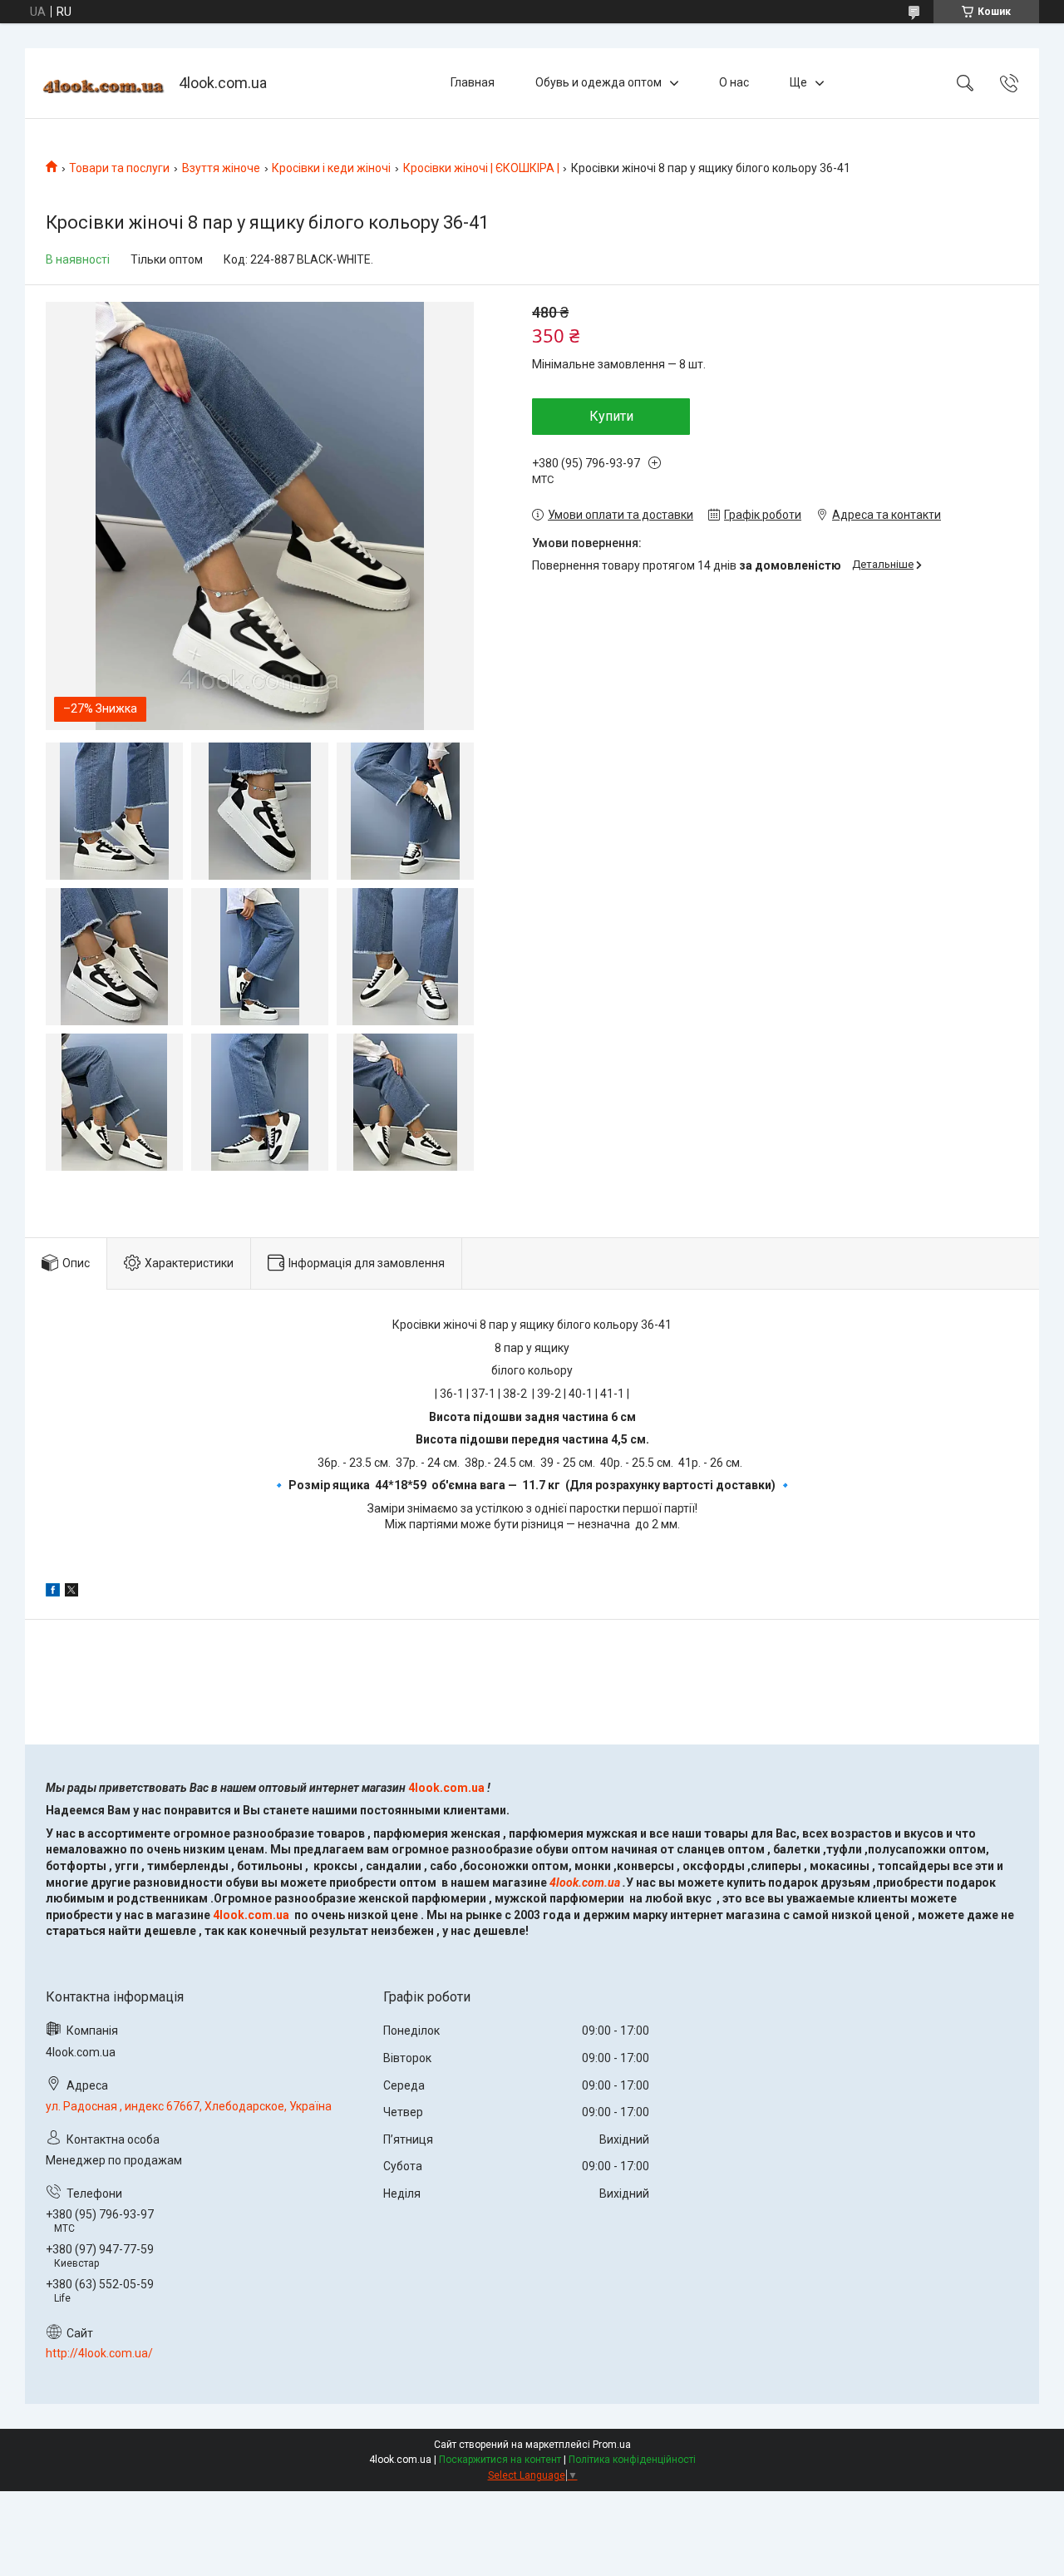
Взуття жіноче (221, 168)
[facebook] (53, 1592)
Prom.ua (612, 2445)
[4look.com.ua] (104, 84)
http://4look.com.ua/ (99, 2353)
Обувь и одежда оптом (598, 82)
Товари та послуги (119, 168)
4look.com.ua (446, 1788)
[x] (71, 1592)
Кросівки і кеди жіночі (331, 168)
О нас (734, 82)
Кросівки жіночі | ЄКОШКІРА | (481, 168)
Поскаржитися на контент (500, 2460)
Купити (611, 416)
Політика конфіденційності (632, 2460)
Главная (473, 82)
